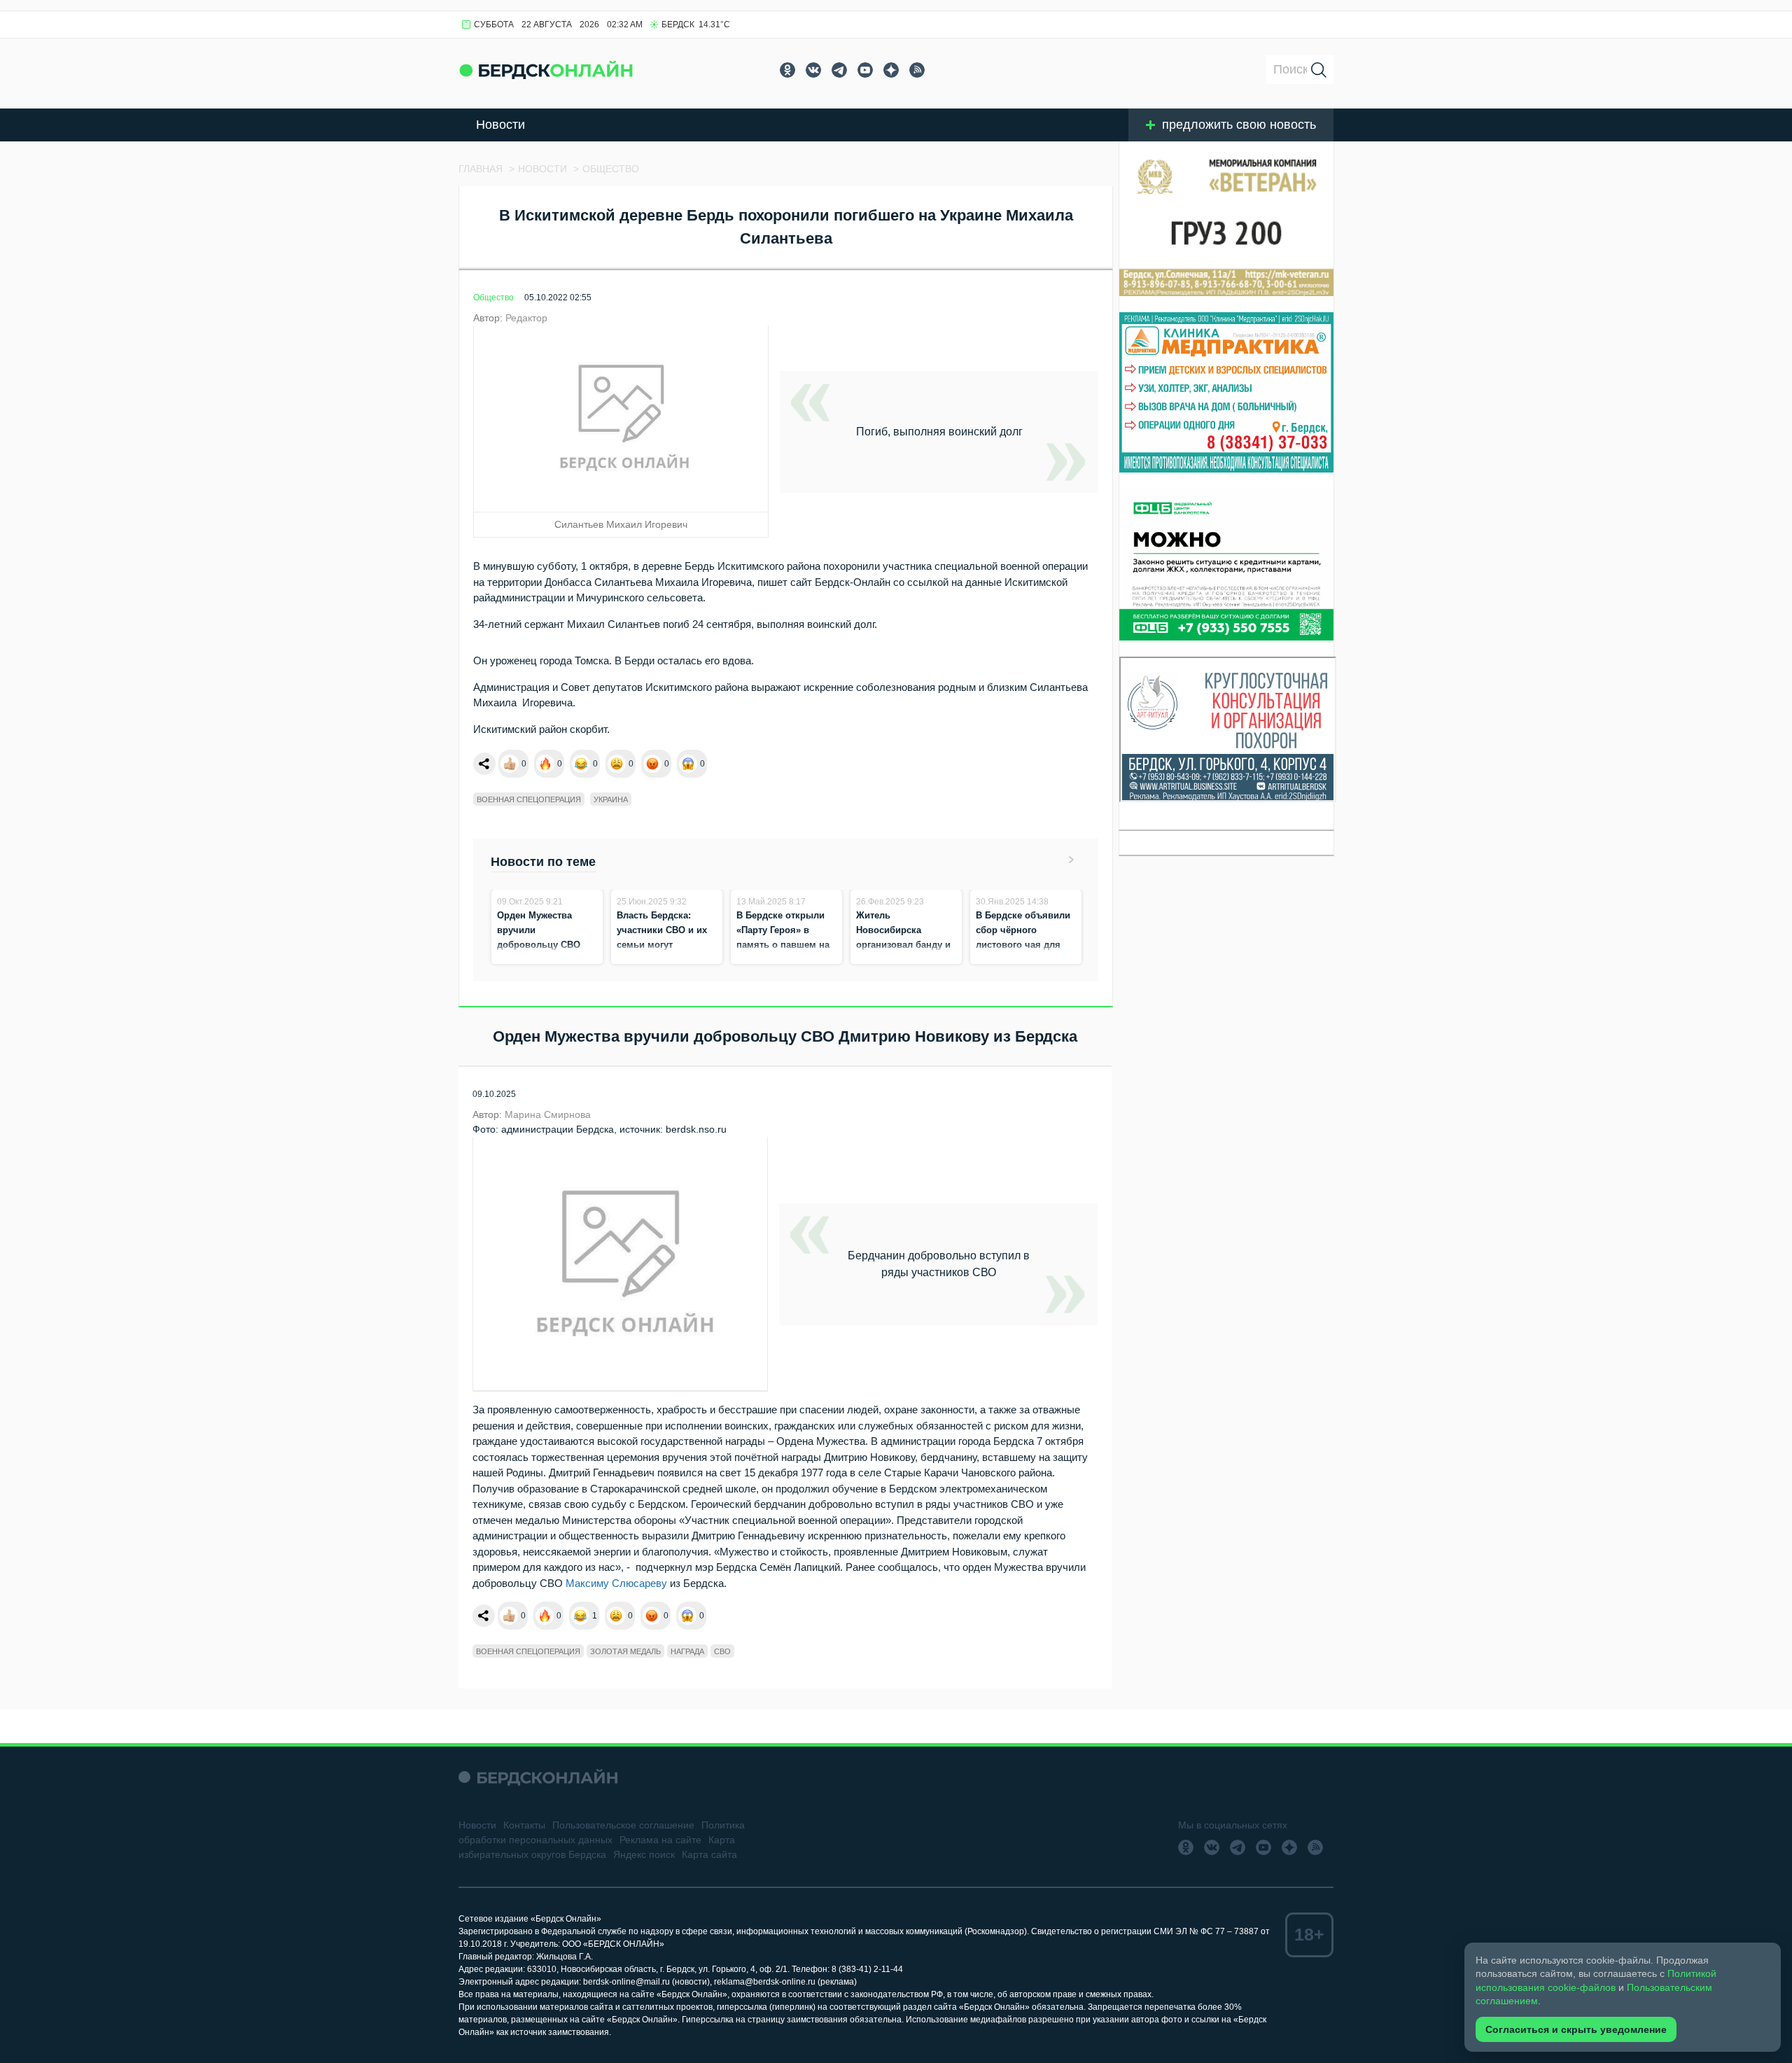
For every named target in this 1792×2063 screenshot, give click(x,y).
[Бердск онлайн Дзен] (891, 70)
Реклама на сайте (660, 1840)
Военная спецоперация (529, 799)
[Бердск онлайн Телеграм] (839, 70)
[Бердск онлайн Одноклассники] (787, 70)
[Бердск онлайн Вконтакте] (813, 70)
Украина (611, 799)
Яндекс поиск (644, 1854)
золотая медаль (625, 1651)
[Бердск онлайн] (546, 70)
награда (687, 1651)
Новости (500, 125)
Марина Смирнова (548, 1114)
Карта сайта (709, 1854)
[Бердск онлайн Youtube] (865, 70)
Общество (493, 298)
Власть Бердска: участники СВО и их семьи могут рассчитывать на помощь (662, 945)
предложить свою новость (1239, 125)
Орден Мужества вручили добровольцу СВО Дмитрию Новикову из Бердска (541, 945)
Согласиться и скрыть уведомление (1576, 2029)
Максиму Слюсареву (616, 1583)
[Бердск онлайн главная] (538, 1777)
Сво (722, 1651)
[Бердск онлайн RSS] (917, 70)
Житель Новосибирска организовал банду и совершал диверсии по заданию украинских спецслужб (903, 959)
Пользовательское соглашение (623, 1825)
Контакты (524, 1825)
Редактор (526, 318)
